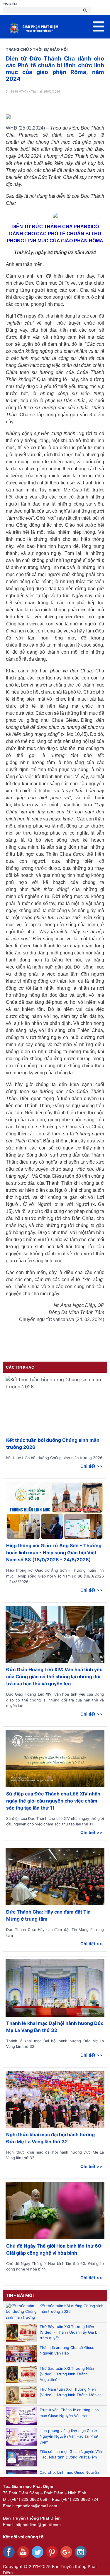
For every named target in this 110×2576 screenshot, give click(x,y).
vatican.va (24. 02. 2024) (79, 1319)
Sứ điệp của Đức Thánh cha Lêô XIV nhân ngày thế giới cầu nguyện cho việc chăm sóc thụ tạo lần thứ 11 (53, 1801)
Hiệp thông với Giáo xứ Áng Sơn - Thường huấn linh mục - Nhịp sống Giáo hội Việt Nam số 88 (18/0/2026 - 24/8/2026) (54, 1553)
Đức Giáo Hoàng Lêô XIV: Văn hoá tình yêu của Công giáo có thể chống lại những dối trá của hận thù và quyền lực (54, 1677)
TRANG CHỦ (17, 49)
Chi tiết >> (91, 1466)
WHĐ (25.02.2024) (25, 128)
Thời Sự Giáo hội (50, 49)
